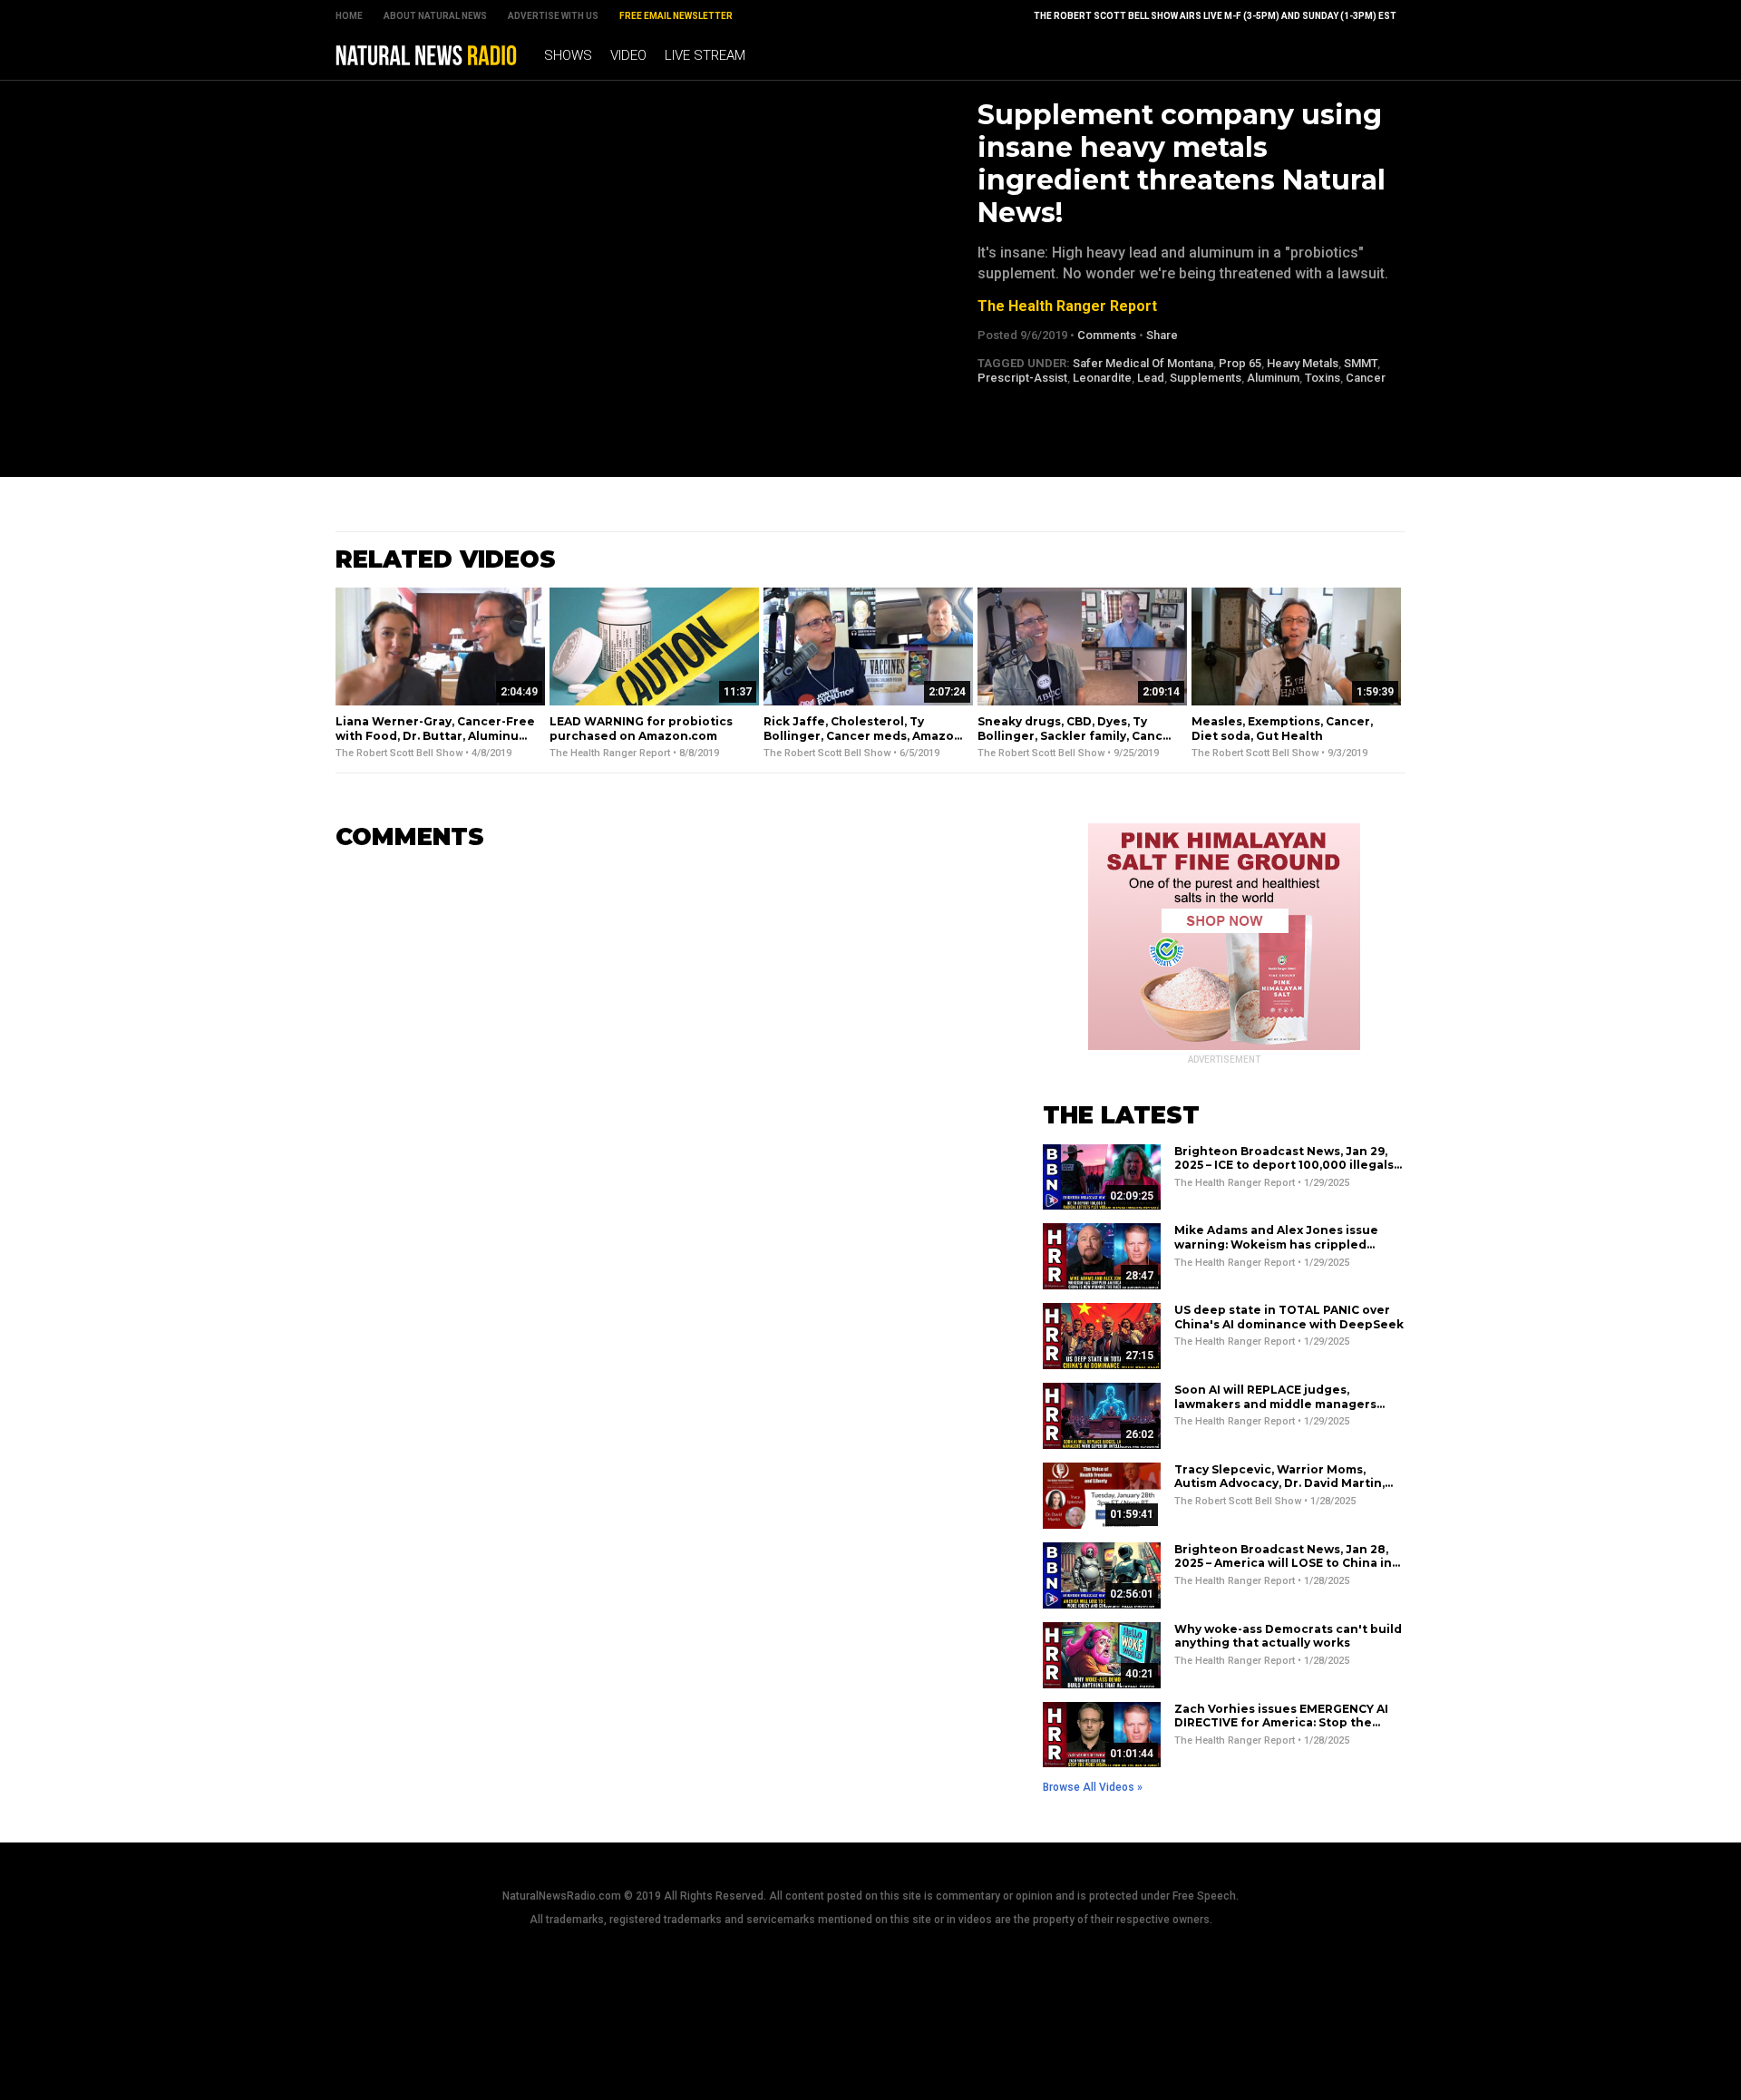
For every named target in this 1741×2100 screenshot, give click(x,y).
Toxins (1323, 378)
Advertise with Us (553, 16)
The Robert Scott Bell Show (399, 753)
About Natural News (435, 16)
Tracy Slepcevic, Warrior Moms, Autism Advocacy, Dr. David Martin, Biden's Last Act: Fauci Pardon (1279, 1483)
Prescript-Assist (1022, 378)
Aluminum (1273, 378)
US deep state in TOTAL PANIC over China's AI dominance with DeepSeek (1289, 1317)
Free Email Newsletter (676, 16)
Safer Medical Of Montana (1143, 363)
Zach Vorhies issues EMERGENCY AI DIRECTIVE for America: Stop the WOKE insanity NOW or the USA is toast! (1281, 1730)
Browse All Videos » (1093, 1787)
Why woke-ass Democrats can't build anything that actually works (1288, 1636)
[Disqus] (662, 1093)
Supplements (1206, 378)
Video (628, 55)
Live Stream (705, 55)
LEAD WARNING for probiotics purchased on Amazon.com (641, 729)
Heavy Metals (1303, 363)
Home (349, 16)
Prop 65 (1240, 363)
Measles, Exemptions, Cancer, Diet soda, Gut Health (1282, 729)
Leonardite (1102, 378)
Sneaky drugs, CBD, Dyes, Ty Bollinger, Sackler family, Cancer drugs (1077, 735)
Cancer (1366, 378)
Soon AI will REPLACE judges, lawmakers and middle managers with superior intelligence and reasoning (1275, 1411)
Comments (1107, 335)
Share (1162, 335)
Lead (1151, 378)
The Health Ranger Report (1067, 306)
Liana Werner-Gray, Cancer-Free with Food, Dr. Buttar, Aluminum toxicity (435, 735)
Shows (568, 55)
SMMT (1361, 363)
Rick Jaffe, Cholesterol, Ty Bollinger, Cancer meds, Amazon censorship (863, 735)
